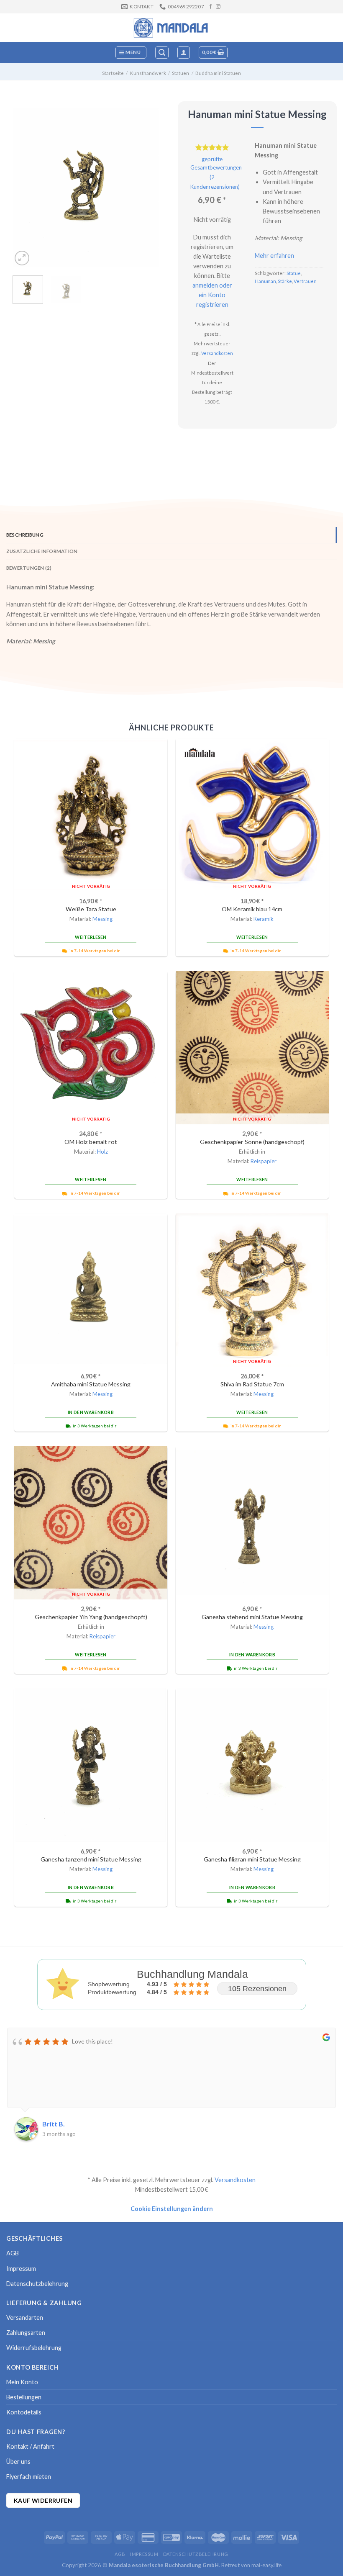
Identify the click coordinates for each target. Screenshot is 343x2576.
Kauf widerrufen (43, 2500)
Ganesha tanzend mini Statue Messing (91, 1859)
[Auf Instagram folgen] (218, 7)
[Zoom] (22, 258)
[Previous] (26, 188)
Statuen (180, 73)
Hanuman (265, 281)
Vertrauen (305, 281)
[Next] (146, 188)
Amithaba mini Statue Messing (91, 1384)
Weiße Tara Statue (91, 909)
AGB (13, 2253)
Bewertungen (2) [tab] (29, 568)
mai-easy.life (266, 2565)
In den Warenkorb (91, 1412)
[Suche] (162, 53)
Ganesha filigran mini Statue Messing (252, 1859)
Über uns (18, 2462)
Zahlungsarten (26, 2333)
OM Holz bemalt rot (91, 1142)
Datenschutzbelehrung (37, 2284)
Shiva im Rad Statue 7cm (252, 1384)
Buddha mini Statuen (218, 73)
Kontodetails (24, 2412)
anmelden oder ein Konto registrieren (212, 295)
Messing (102, 919)
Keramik (264, 919)
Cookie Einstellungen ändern (172, 2209)
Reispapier (264, 1161)
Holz (102, 1152)
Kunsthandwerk (148, 73)
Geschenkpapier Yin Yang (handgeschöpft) (91, 1617)
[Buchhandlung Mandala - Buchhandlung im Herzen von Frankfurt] (171, 28)
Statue (294, 273)
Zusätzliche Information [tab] (42, 551)
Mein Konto (22, 2382)
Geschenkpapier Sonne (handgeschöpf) (252, 1142)
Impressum (21, 2269)
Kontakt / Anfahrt (30, 2446)
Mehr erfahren (274, 256)
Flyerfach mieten (29, 2477)
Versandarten (25, 2318)
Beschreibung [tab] (25, 535)
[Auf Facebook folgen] (211, 7)
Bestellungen (24, 2397)
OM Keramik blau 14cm (252, 909)
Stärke (285, 281)
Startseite (113, 73)
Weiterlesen (91, 937)
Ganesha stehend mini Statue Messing (252, 1617)
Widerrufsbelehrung (34, 2348)
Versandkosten (217, 353)
